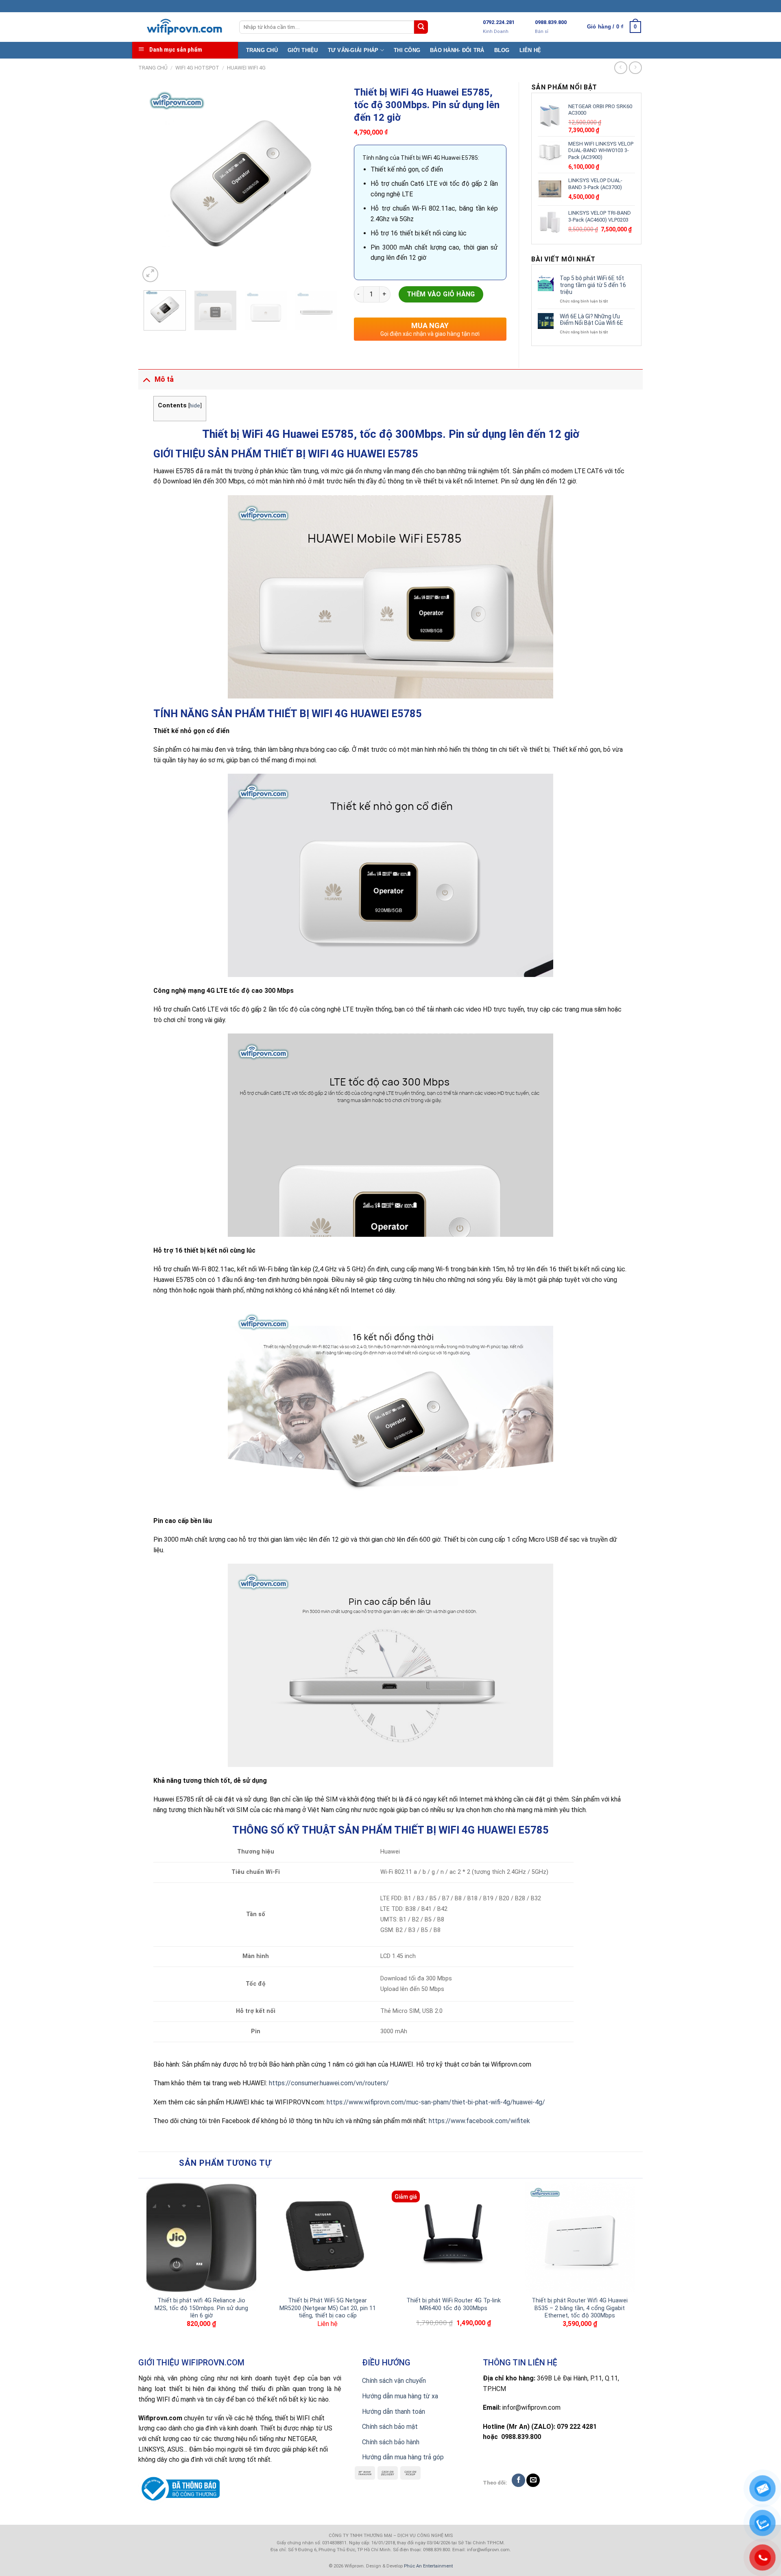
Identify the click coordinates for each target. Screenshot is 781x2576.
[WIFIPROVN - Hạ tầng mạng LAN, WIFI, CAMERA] (183, 27)
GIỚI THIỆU (303, 50)
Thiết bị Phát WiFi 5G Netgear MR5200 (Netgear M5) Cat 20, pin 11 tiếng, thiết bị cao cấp (328, 2308)
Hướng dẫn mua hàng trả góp (403, 2457)
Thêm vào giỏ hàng (441, 294)
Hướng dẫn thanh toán (394, 2412)
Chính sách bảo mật (390, 2427)
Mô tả (164, 379)
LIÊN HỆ (530, 50)
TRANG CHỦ (262, 50)
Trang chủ (153, 68)
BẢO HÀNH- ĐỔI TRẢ (457, 50)
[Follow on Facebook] (518, 2480)
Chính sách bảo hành (391, 2442)
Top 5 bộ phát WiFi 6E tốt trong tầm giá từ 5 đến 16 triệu (593, 285)
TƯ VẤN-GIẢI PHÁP (353, 50)
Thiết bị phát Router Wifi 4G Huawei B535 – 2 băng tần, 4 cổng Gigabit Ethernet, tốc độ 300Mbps (580, 2308)
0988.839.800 (551, 22)
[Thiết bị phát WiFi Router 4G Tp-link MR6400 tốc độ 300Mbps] (454, 2237)
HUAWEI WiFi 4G (246, 68)
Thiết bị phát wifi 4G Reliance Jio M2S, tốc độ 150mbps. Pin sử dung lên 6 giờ (201, 2308)
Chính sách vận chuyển (394, 2381)
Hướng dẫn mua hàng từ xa (400, 2396)
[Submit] (421, 27)
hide (195, 405)
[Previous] (154, 183)
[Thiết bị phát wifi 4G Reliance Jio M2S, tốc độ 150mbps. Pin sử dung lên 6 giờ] (201, 2237)
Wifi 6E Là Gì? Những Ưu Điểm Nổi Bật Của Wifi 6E (591, 320)
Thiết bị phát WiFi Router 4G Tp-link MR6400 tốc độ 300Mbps (454, 2304)
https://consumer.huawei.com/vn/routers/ (329, 2083)
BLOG (502, 50)
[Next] (327, 183)
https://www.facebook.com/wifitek (479, 2121)
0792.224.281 (499, 22)
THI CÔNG (407, 50)
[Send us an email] (533, 2480)
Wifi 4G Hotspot (197, 68)
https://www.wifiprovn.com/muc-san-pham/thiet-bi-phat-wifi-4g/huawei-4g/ (436, 2102)
